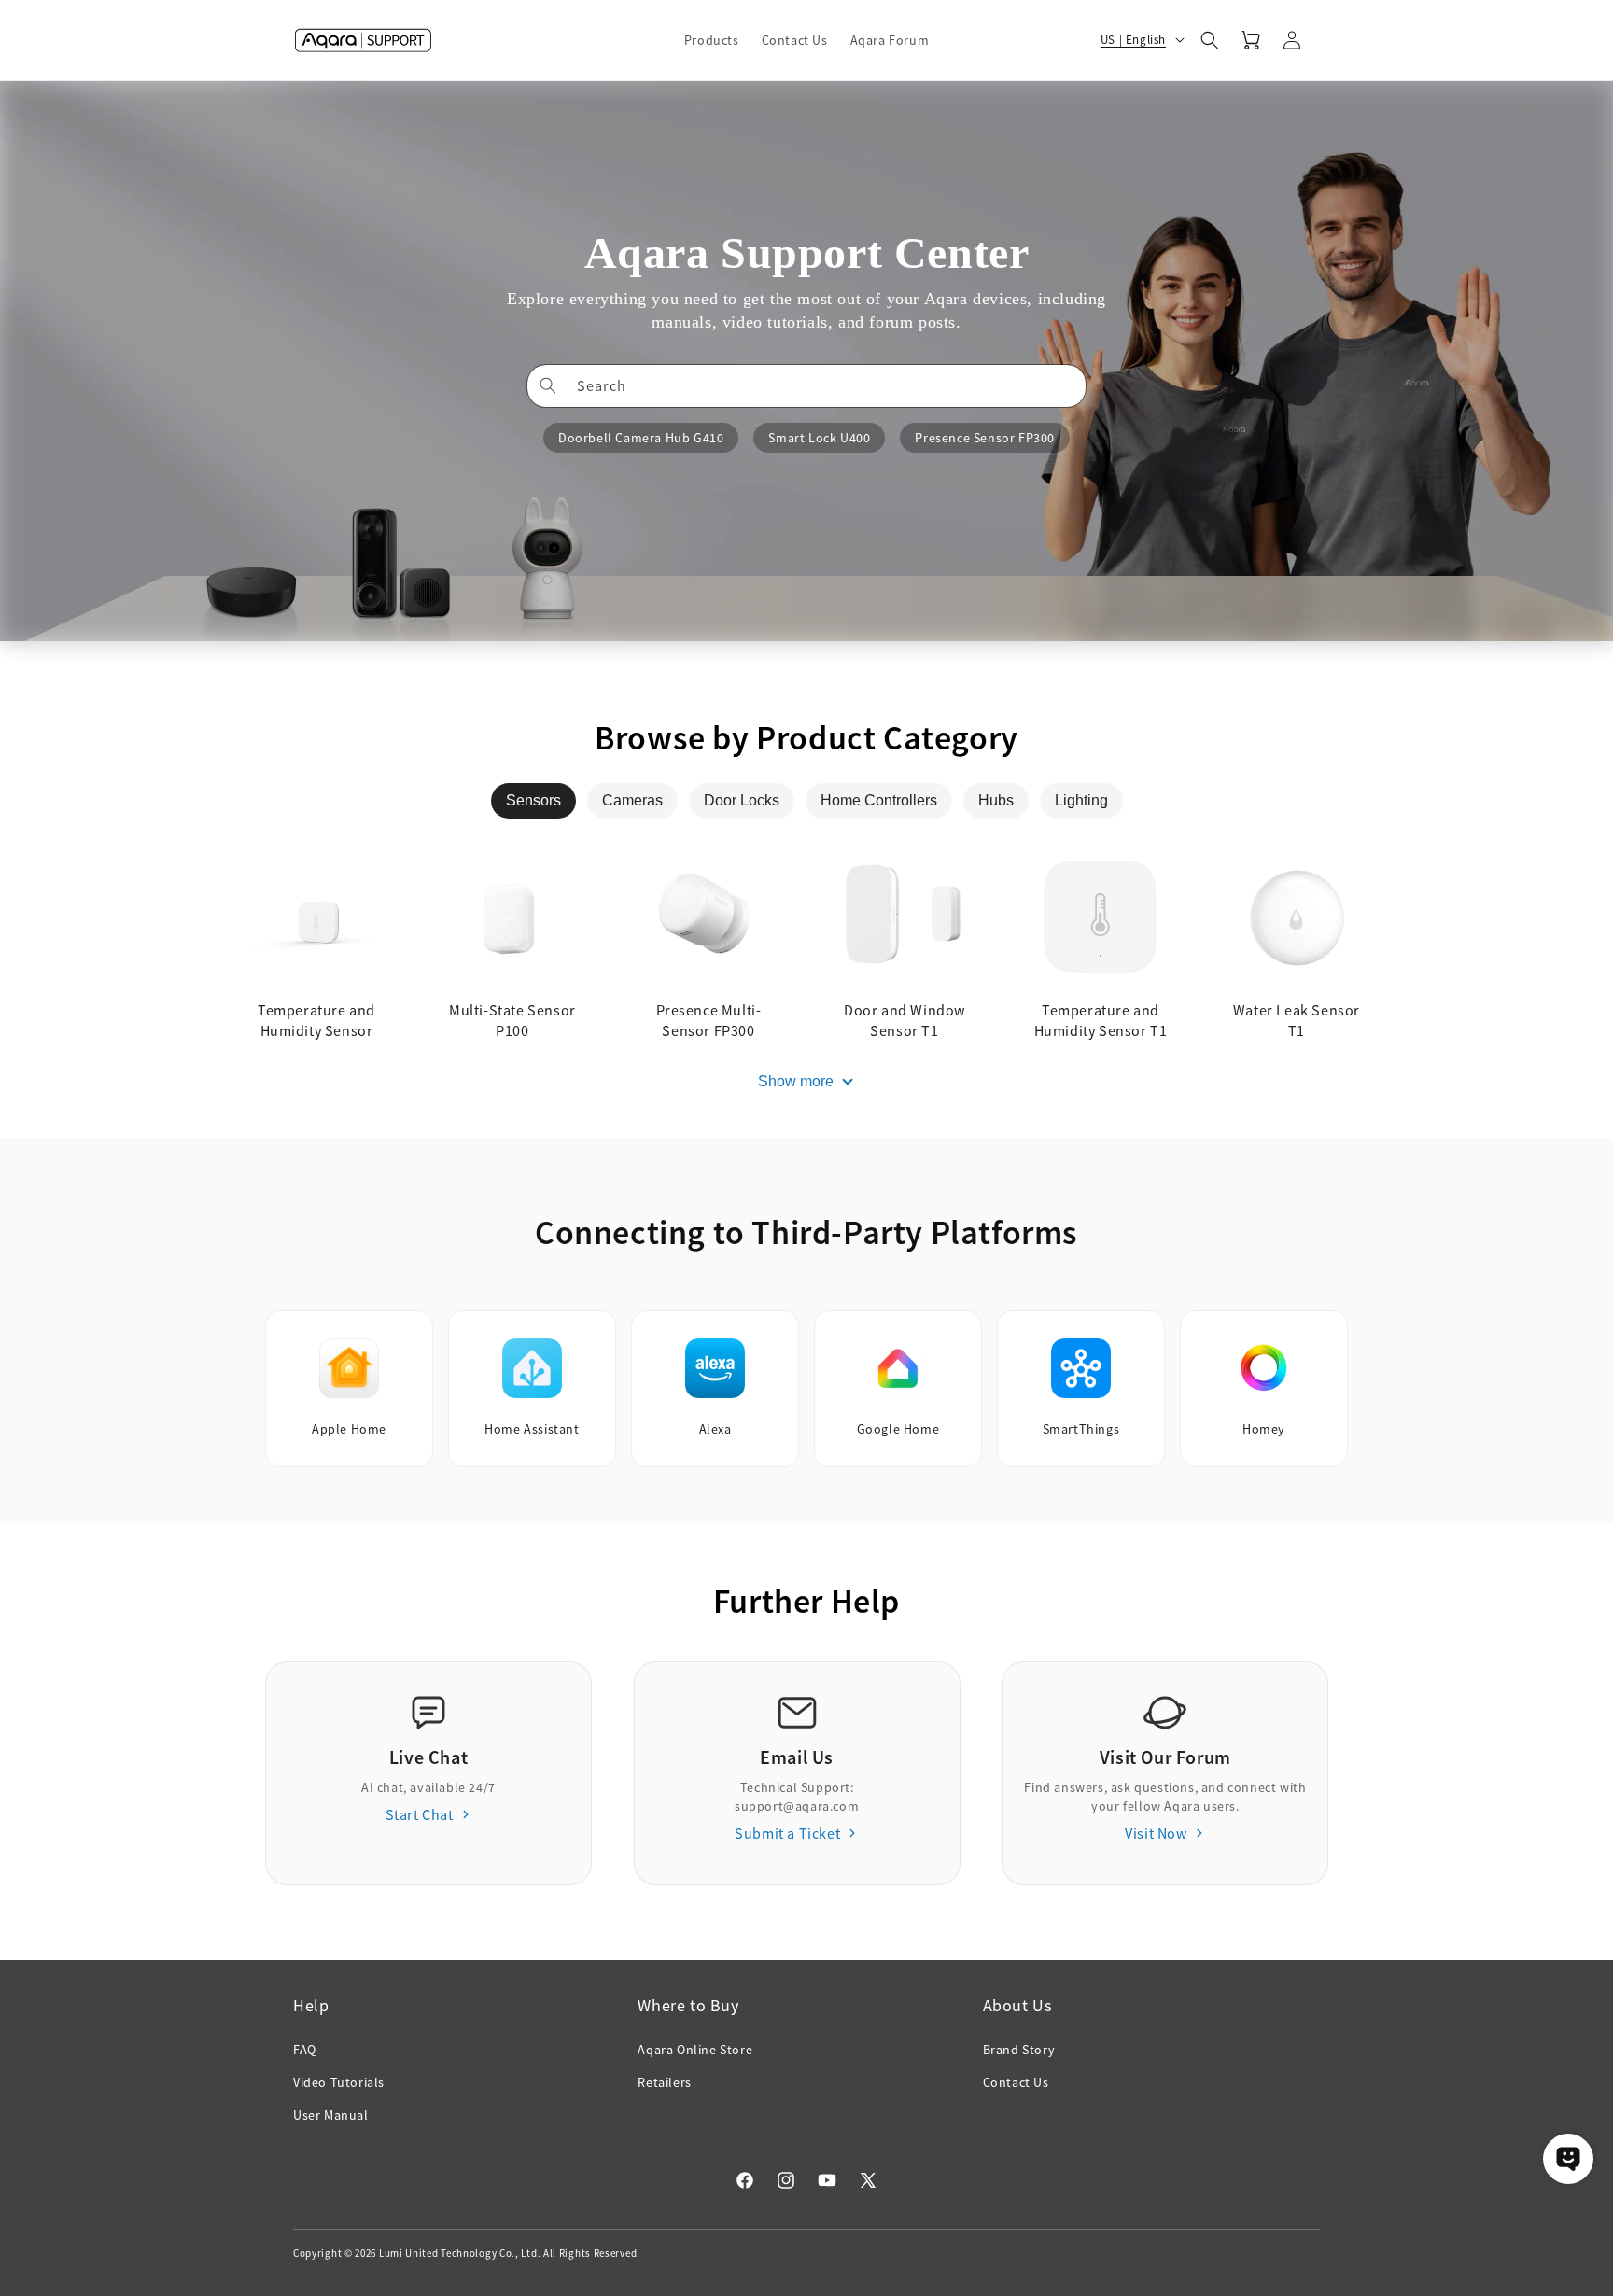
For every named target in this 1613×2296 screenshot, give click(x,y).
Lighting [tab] (1081, 800)
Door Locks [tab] (742, 800)
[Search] (548, 385)
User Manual (331, 2115)
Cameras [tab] (632, 800)
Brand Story (1019, 2050)
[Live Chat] (1568, 2159)
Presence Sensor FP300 (985, 438)
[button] (712, 40)
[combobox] (806, 386)
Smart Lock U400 (819, 438)
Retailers (664, 2082)
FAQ (305, 2050)
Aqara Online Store (695, 2050)
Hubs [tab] (996, 800)
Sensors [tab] (533, 800)
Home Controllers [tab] (879, 800)
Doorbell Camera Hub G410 (641, 438)
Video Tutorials (339, 2082)
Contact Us (1016, 2082)
